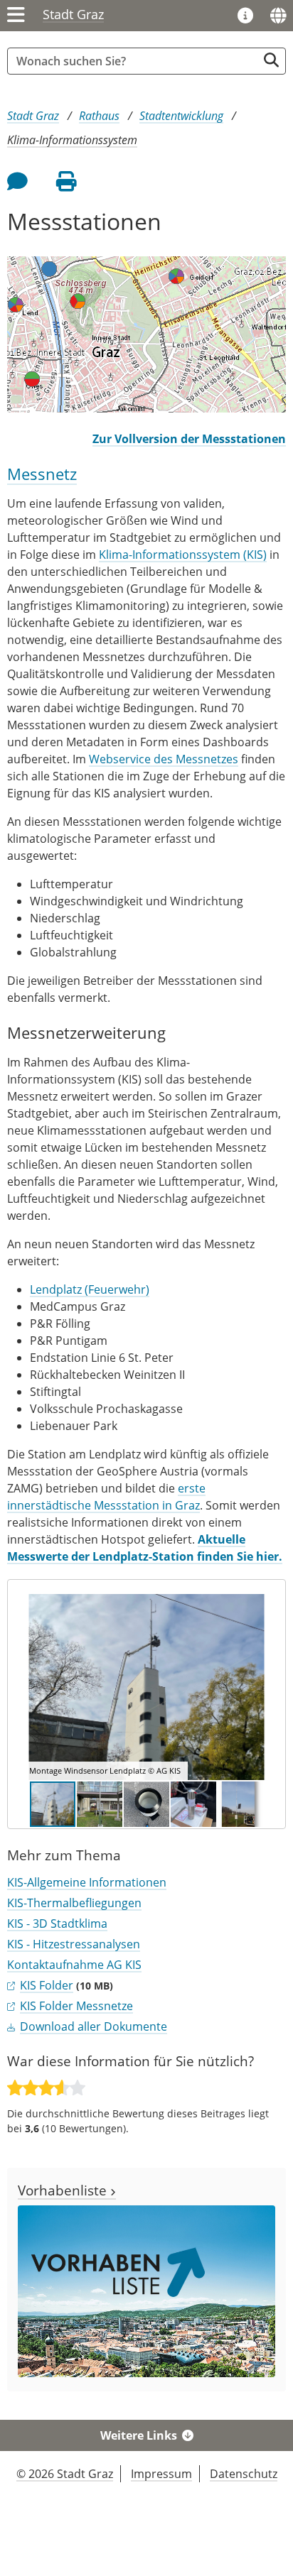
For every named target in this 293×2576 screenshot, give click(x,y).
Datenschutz (244, 2474)
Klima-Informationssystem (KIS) (183, 555)
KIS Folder (47, 1985)
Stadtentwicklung (181, 116)
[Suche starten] (271, 60)
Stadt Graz (73, 14)
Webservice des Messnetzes (164, 759)
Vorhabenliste (64, 2190)
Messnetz (42, 474)
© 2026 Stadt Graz (65, 2474)
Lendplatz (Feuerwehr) (90, 1289)
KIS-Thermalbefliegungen (74, 1903)
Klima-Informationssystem (72, 140)
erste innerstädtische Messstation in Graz (106, 1497)
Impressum (161, 2474)
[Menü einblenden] (16, 16)
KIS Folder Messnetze (76, 2006)
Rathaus (99, 116)
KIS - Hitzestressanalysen (74, 1944)
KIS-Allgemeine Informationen (87, 1882)
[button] (258, 1687)
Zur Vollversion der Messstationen (189, 439)
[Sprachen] (278, 16)
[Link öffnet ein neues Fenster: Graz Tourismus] (245, 16)
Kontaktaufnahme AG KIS (74, 1965)
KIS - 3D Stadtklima (57, 1923)
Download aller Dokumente (94, 2026)
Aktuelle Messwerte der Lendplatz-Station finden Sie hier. (145, 1548)
